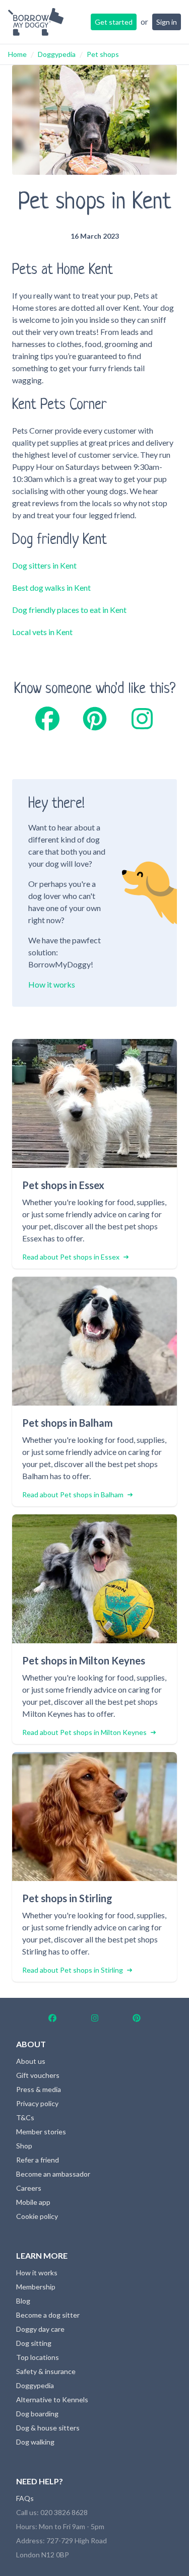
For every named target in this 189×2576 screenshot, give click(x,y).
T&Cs (25, 2117)
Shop (24, 2146)
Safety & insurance (46, 2371)
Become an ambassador (53, 2174)
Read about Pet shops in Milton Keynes (84, 1732)
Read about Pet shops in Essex (71, 1257)
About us (31, 2061)
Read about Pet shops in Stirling (73, 1970)
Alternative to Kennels (52, 2399)
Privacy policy (37, 2103)
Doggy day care (40, 2329)
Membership (36, 2287)
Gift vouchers (38, 2075)
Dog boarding (37, 2414)
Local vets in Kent (42, 632)
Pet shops (103, 54)
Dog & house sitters (48, 2428)
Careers (29, 2188)
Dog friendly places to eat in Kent (69, 610)
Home (17, 54)
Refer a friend (38, 2160)
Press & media (39, 2089)
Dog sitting (34, 2343)
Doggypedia (57, 54)
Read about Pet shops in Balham (73, 1494)
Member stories (41, 2132)
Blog (23, 2301)
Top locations (38, 2357)
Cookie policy (37, 2216)
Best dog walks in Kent (51, 587)
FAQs (25, 2498)
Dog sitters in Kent (44, 565)
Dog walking (35, 2442)
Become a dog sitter (48, 2315)
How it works (52, 984)
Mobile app (33, 2202)
